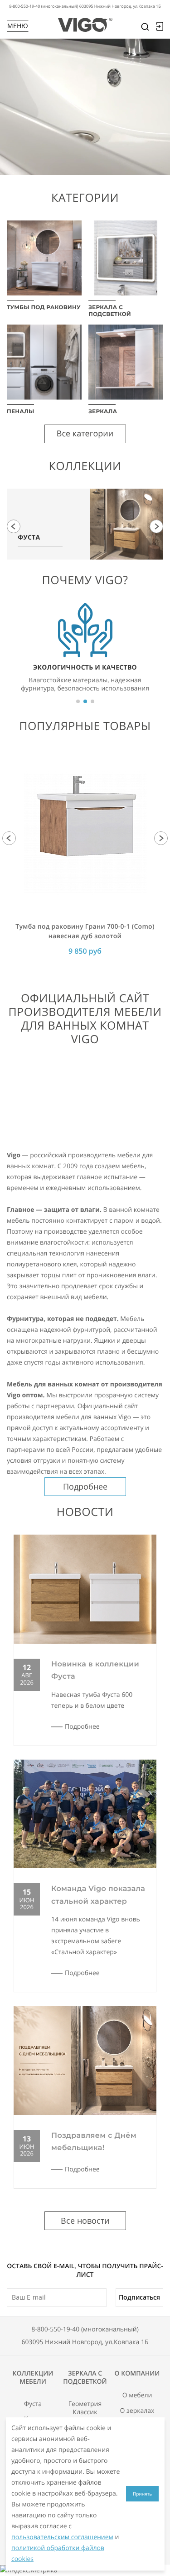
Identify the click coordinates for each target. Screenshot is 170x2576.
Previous (14, 526)
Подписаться (139, 2297)
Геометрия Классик (85, 2408)
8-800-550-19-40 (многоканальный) (85, 2329)
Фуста (33, 2404)
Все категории (85, 434)
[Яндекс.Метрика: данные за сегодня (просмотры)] (29, 2571)
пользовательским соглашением (62, 2537)
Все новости (85, 2221)
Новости (85, 1512)
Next (156, 526)
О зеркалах (137, 2411)
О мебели (137, 2396)
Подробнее (85, 1486)
